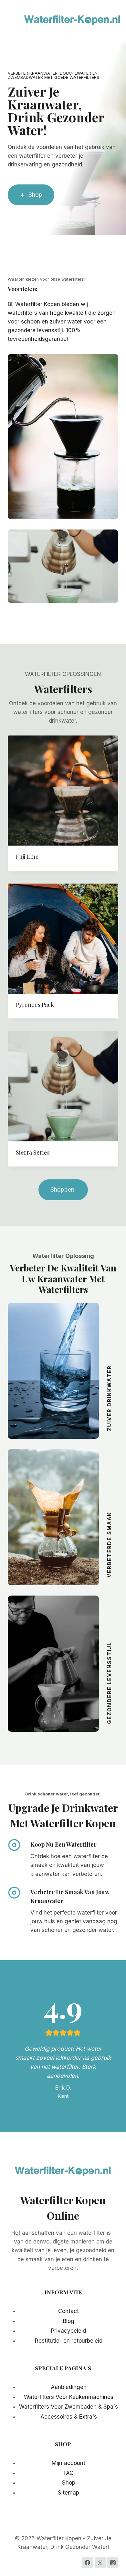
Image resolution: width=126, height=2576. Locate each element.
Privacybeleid (68, 2331)
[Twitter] (100, 2562)
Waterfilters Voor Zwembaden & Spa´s (68, 2407)
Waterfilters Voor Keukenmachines (69, 2397)
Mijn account (68, 2463)
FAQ (69, 2473)
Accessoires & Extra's (69, 2417)
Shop (69, 2483)
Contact (68, 2311)
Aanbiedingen (69, 2387)
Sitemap (68, 2493)
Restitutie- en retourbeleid (69, 2341)
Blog (69, 2321)
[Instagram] (113, 2562)
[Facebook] (88, 2562)
